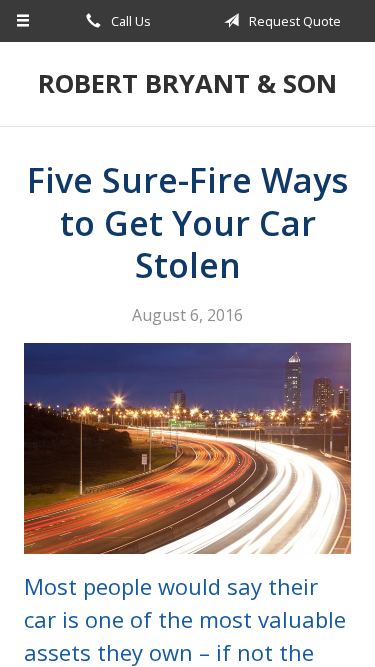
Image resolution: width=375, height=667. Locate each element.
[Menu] (23, 21)
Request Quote (293, 21)
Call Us (129, 21)
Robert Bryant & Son (187, 83)
